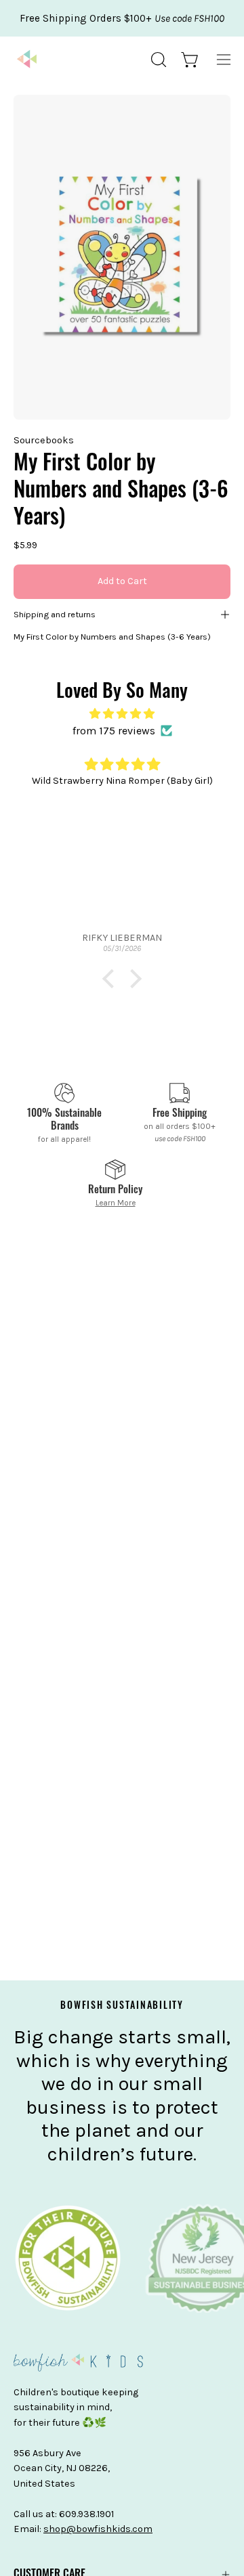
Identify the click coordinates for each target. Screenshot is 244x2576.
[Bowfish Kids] (27, 60)
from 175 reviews (114, 731)
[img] (122, 714)
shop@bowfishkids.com (98, 2529)
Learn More (116, 1203)
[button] (157, 60)
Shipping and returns (55, 614)
